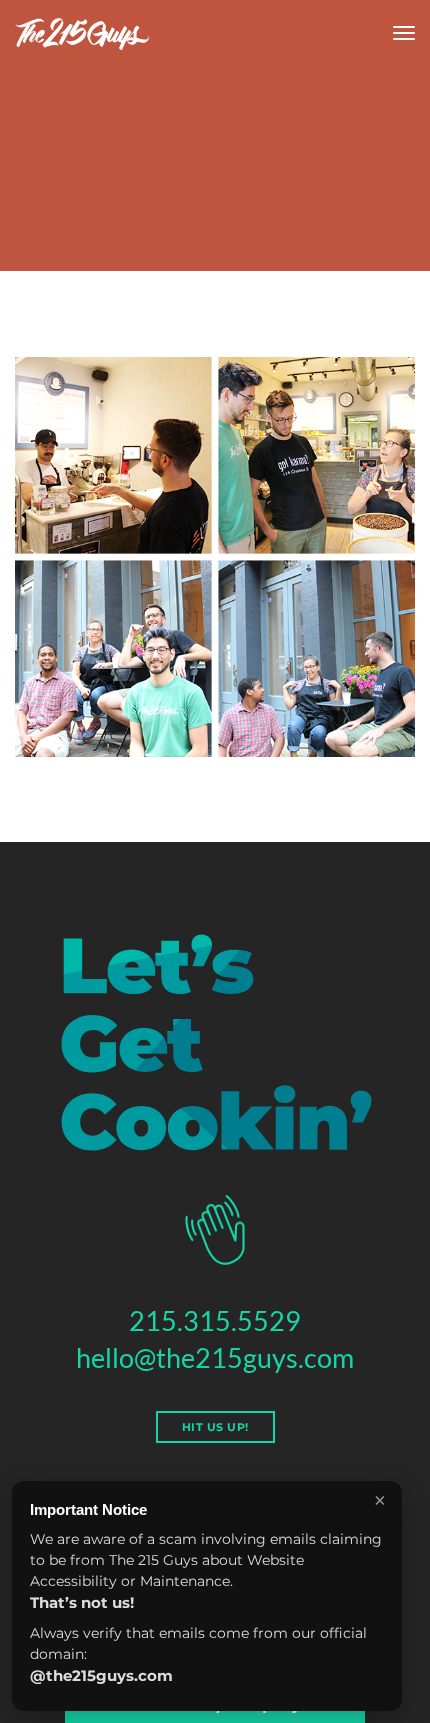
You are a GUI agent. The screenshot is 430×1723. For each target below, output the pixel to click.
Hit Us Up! (215, 1427)
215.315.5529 (215, 1320)
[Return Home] (82, 34)
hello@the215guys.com (215, 1357)
